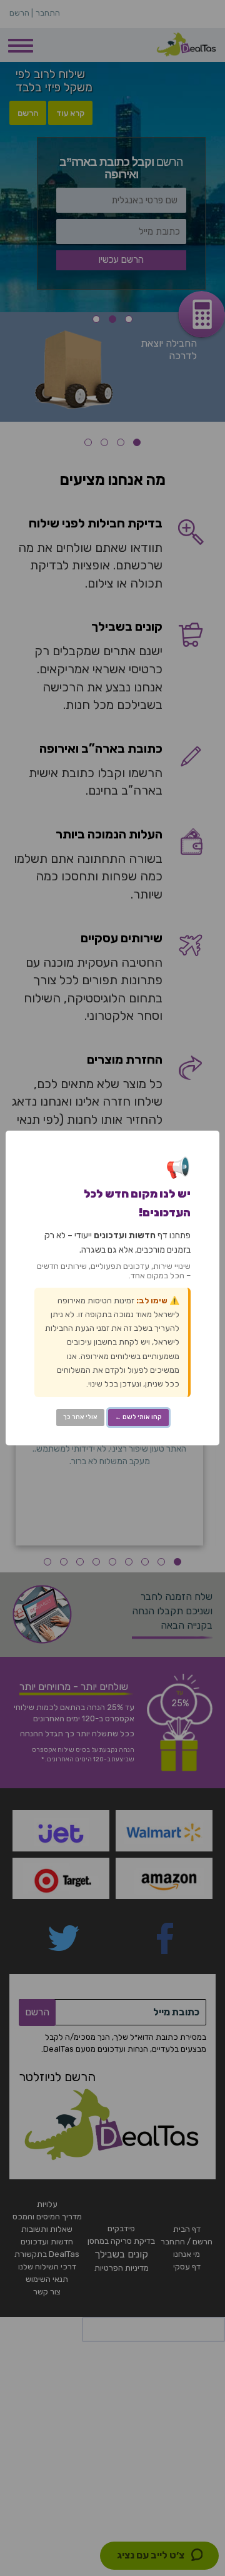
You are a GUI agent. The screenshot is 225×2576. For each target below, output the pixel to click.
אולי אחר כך (80, 1417)
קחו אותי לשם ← (138, 1417)
